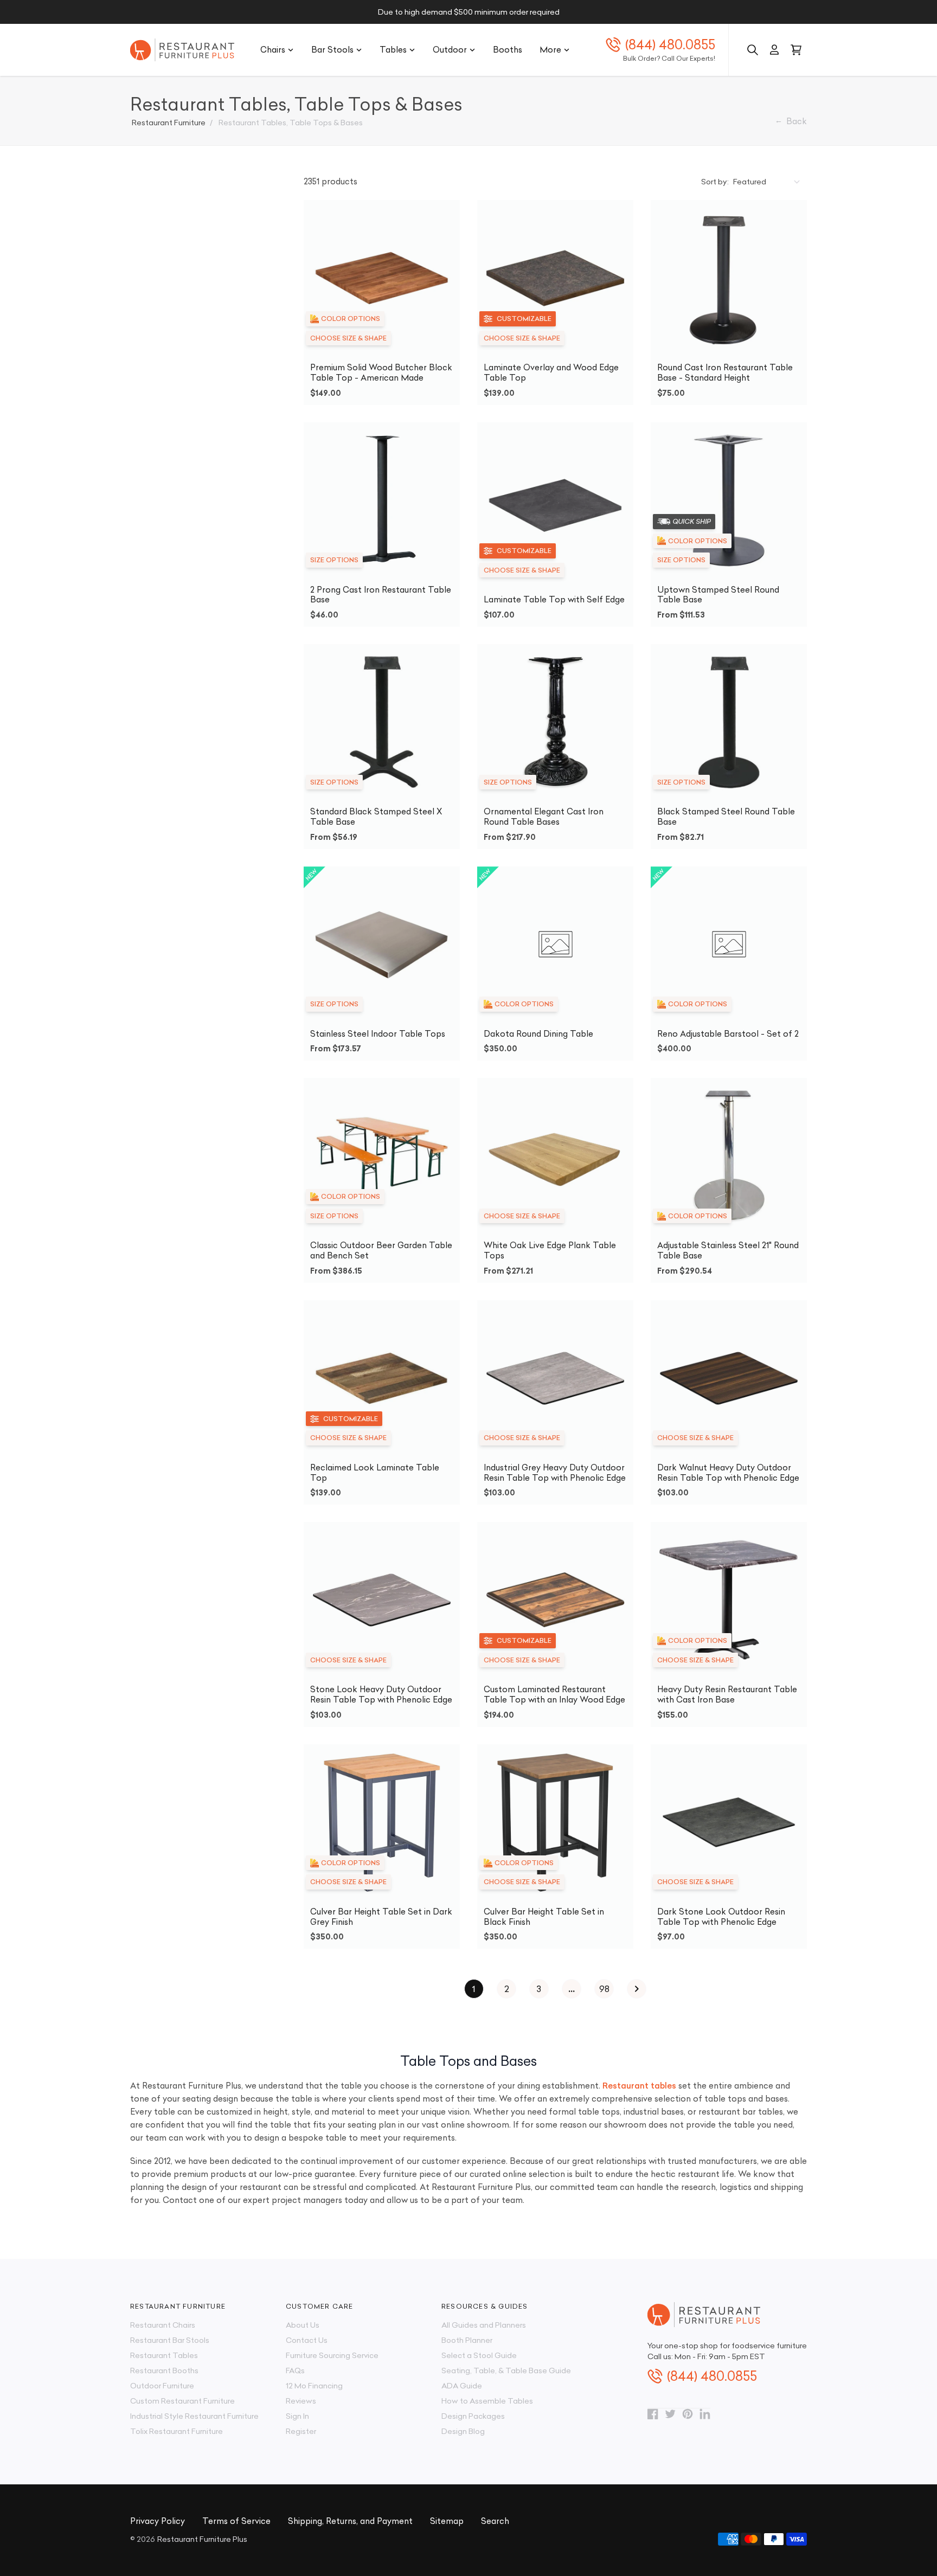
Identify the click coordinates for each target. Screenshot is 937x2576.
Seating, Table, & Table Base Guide (506, 2371)
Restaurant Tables (164, 2355)
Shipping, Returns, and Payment (350, 2521)
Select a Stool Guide (479, 2355)
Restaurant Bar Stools (170, 2340)
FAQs (295, 2371)
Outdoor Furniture (162, 2386)
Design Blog (463, 2431)
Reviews (301, 2401)
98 (604, 1989)
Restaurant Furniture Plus (202, 2539)
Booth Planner (467, 2340)
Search (495, 2521)
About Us (303, 2325)
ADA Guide (462, 2386)
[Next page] (637, 1989)
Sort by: (715, 182)
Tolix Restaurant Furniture (177, 2431)
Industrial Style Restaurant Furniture (194, 2416)
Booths (508, 50)
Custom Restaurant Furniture (182, 2401)
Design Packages (473, 2416)
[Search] (753, 50)
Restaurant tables (639, 2086)
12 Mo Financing (314, 2386)
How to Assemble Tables (487, 2401)
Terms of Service (236, 2521)
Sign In (297, 2416)
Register (301, 2431)
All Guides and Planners (484, 2325)
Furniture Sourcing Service (332, 2355)
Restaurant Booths (164, 2371)
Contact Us (307, 2340)
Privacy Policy (158, 2521)
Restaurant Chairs (163, 2325)
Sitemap (447, 2521)
